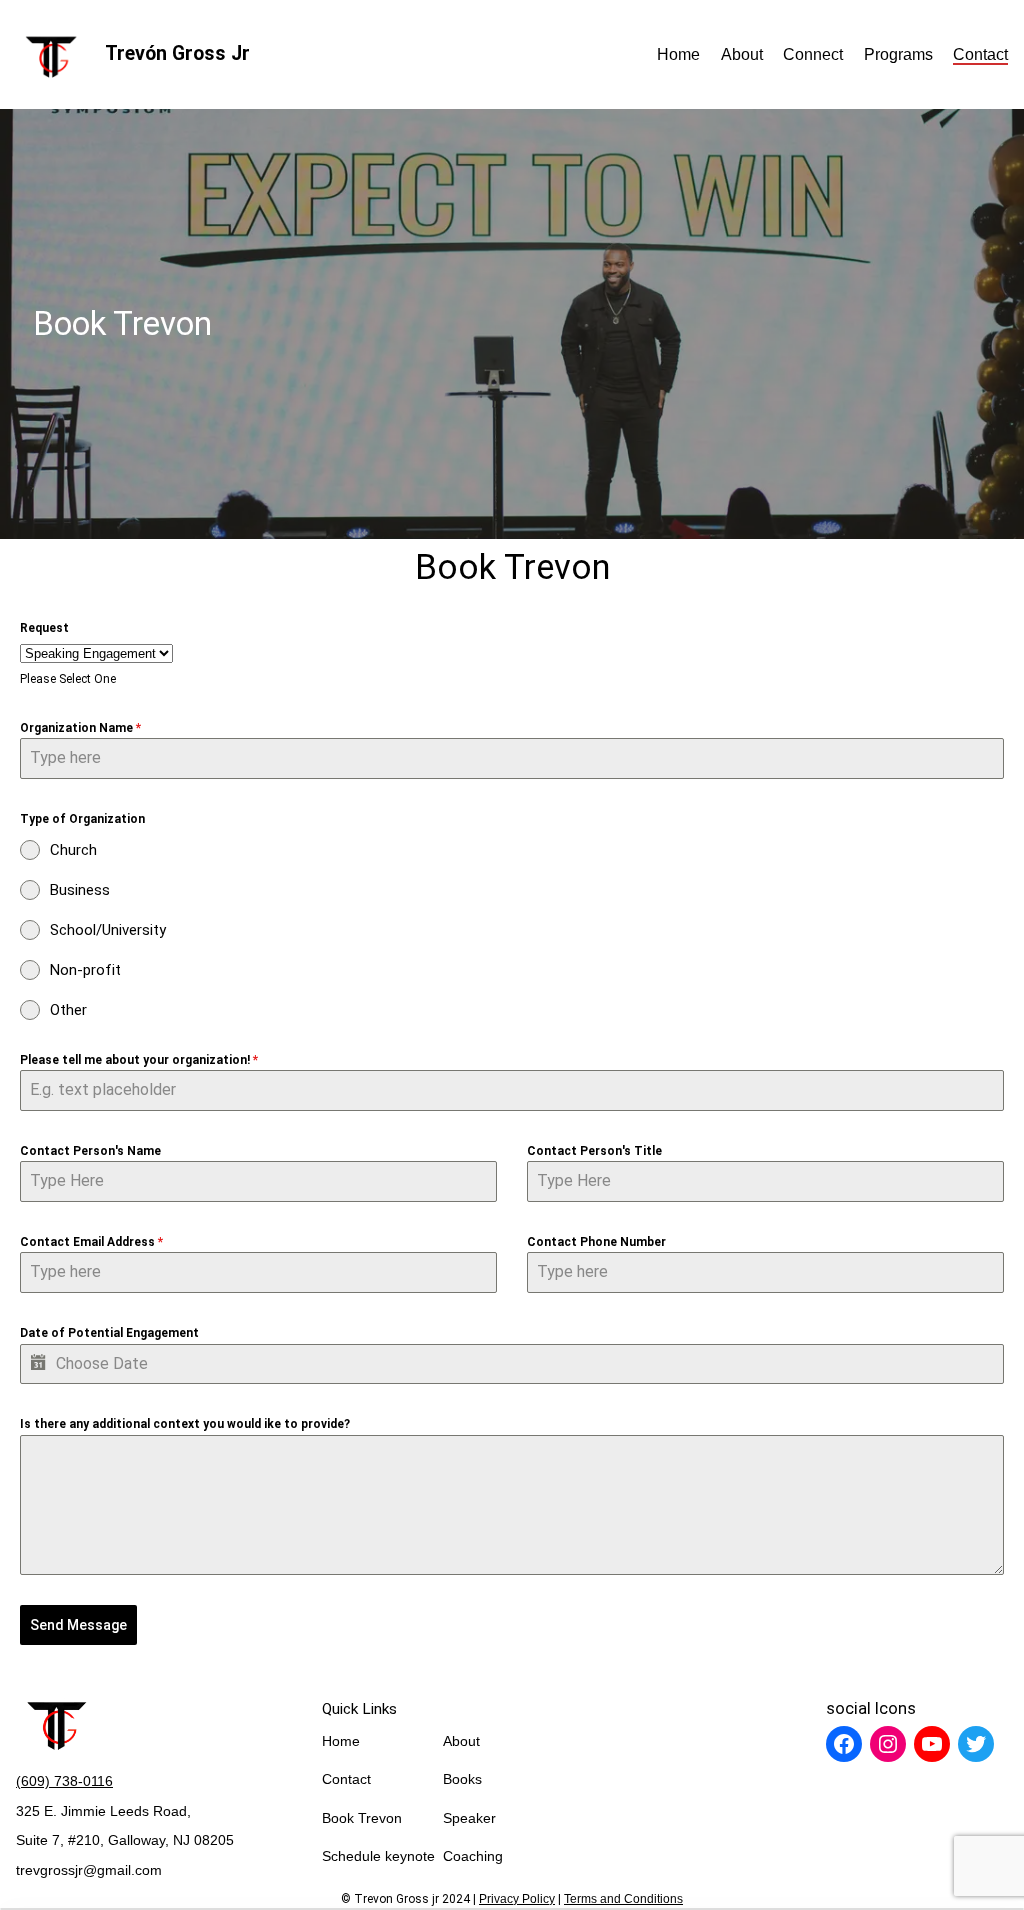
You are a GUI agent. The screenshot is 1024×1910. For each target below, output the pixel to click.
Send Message (78, 1625)
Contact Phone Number (596, 1242)
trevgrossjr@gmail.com (89, 1870)
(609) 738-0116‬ (64, 1781)
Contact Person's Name (90, 1151)
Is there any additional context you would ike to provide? (185, 1424)
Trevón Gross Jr (177, 53)
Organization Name (80, 728)
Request (44, 628)
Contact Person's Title (594, 1151)
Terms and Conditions (623, 1899)
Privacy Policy (517, 1899)
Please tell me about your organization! (139, 1060)
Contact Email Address (91, 1242)
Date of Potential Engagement (109, 1333)
